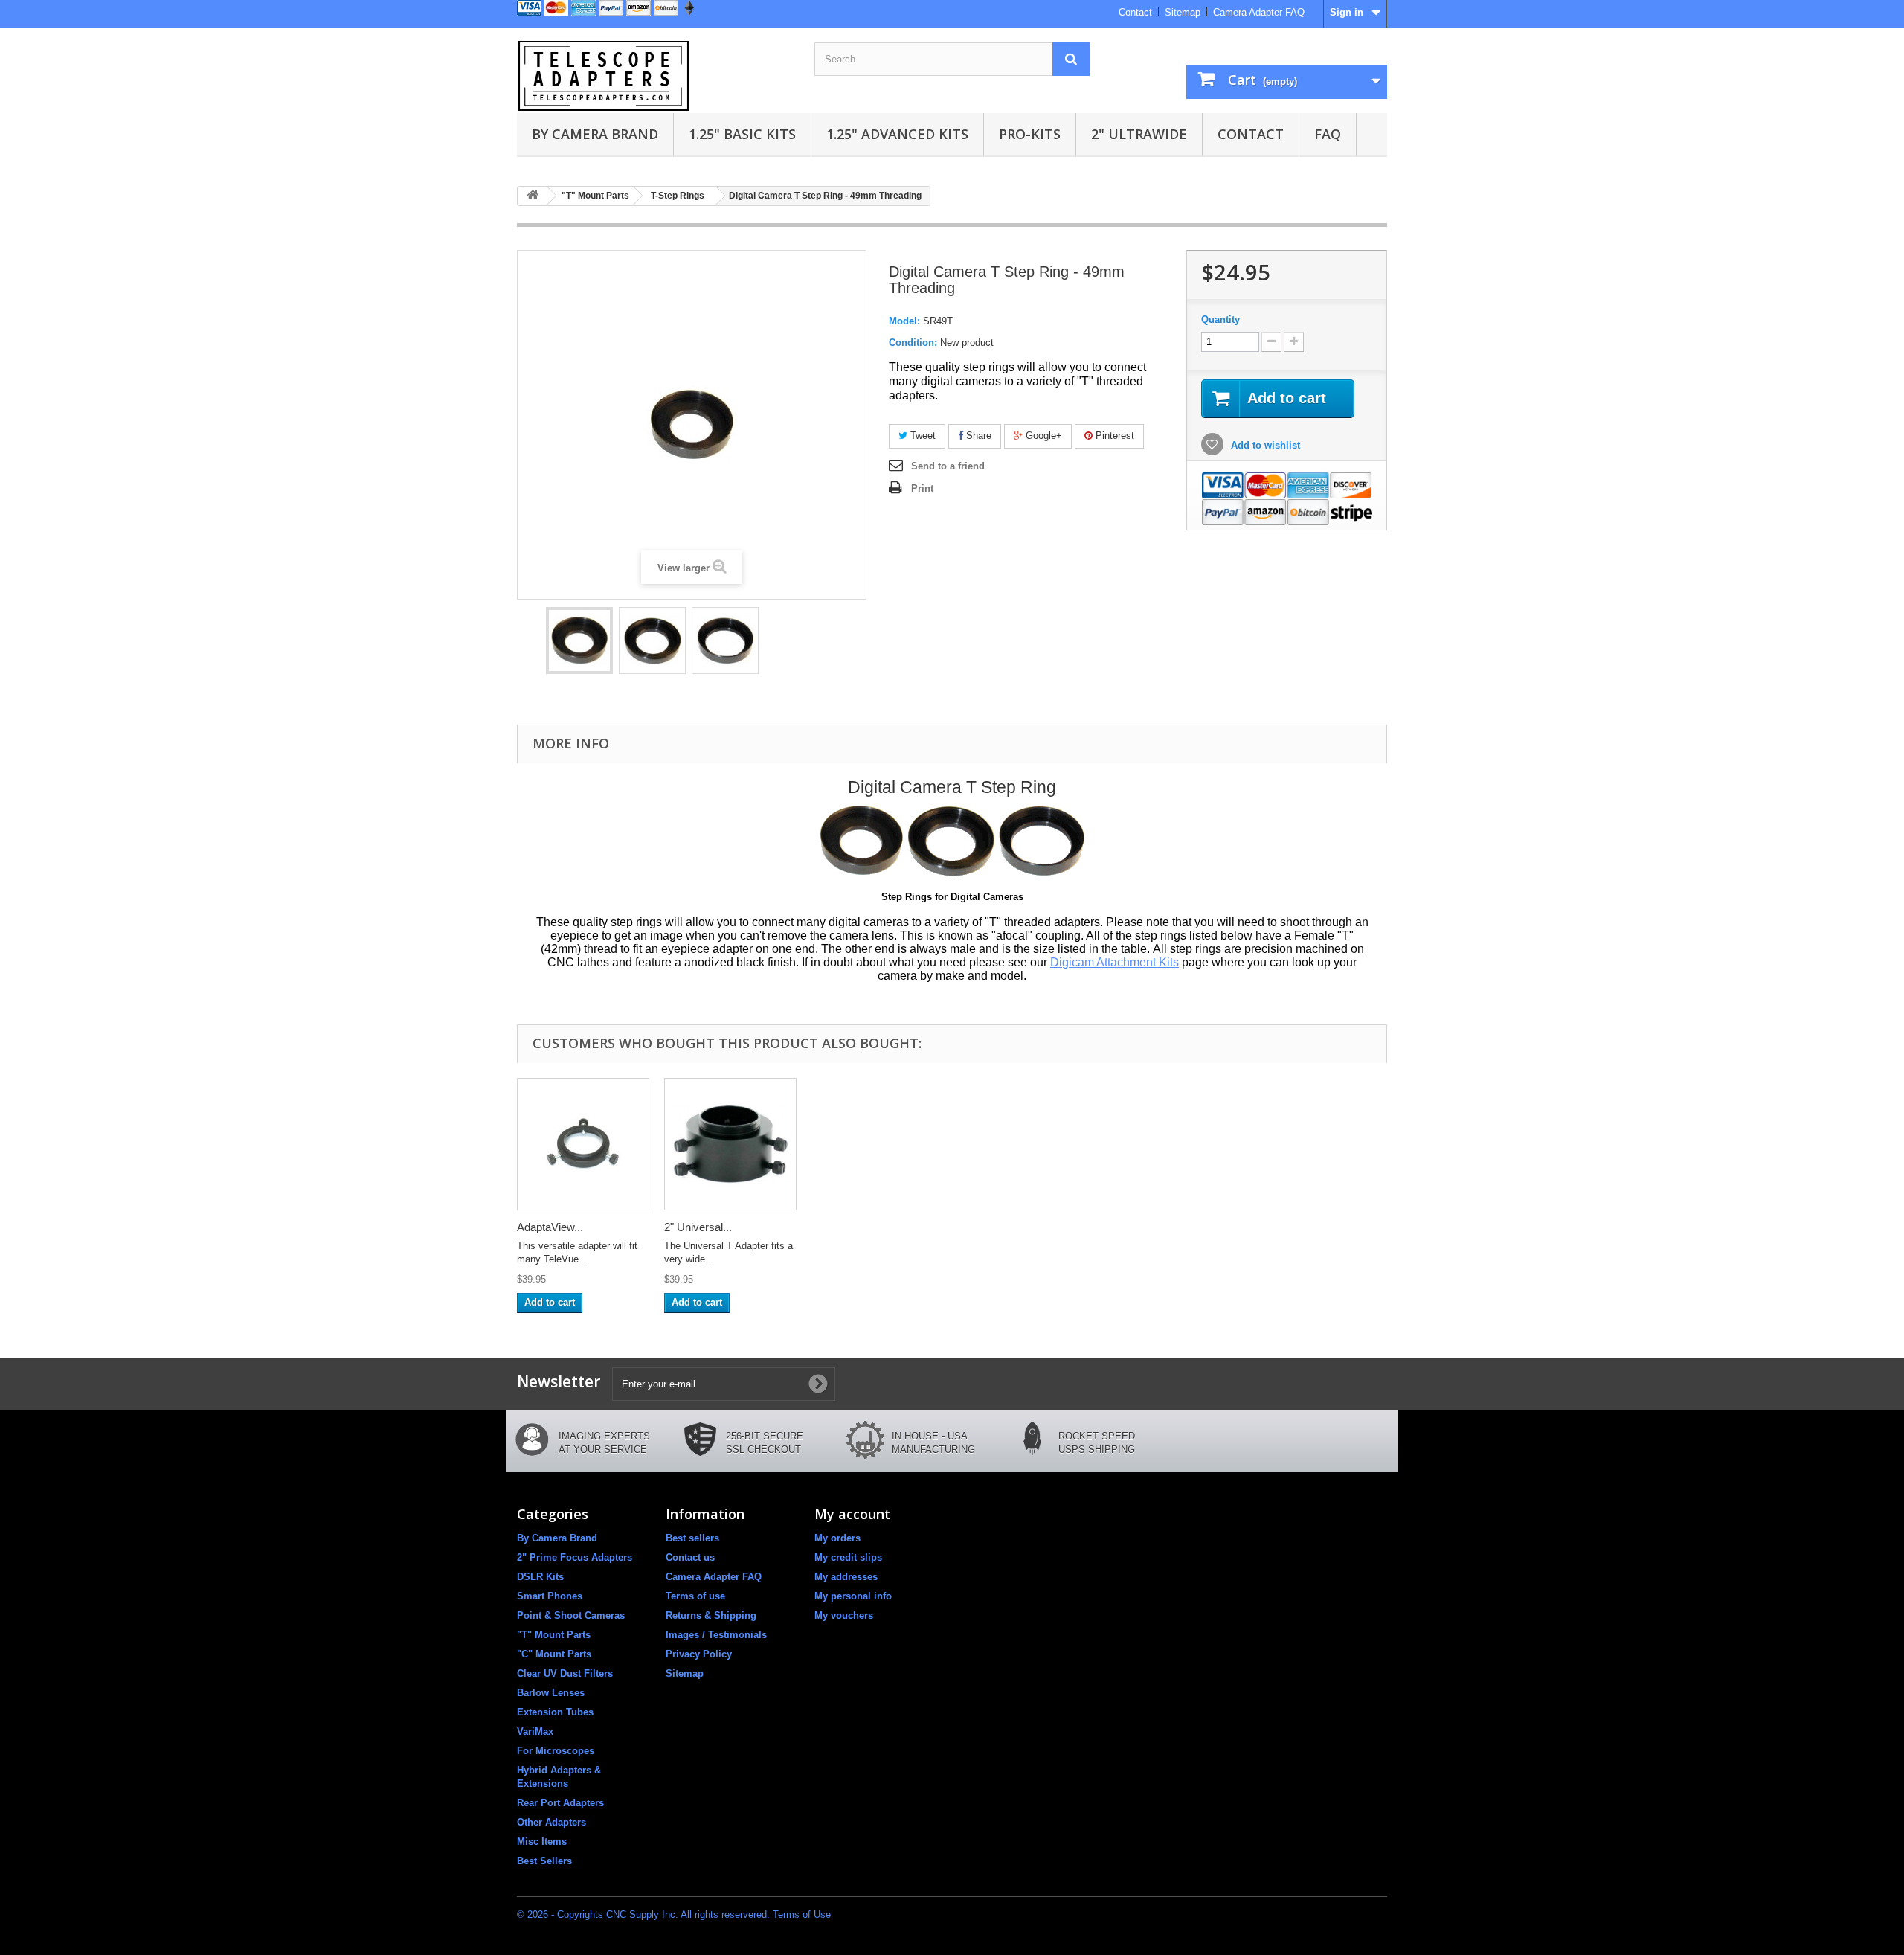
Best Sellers (544, 1861)
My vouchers (844, 1615)
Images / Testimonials (716, 1635)
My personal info (853, 1596)
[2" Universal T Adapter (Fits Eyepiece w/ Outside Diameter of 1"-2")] (730, 1144)
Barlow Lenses (551, 1693)
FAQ (1328, 134)
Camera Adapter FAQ (1259, 12)
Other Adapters (551, 1822)
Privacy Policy (699, 1654)
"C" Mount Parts (554, 1654)
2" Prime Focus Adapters (575, 1557)
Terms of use (695, 1596)
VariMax (535, 1731)
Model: (904, 321)
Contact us (690, 1557)
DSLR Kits (540, 1577)
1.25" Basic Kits (742, 134)
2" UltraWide (1139, 134)
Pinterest (1113, 436)
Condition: (913, 343)
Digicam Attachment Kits (1115, 962)
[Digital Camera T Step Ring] (579, 641)
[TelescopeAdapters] (654, 76)
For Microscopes (556, 1751)
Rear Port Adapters (560, 1803)
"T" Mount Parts (554, 1635)
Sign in (1347, 12)
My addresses (846, 1577)
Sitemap (1183, 12)
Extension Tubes (555, 1712)
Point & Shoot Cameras (571, 1615)
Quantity (1220, 320)
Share (977, 436)
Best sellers (692, 1538)
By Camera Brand (595, 134)
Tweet (922, 436)
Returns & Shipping (711, 1615)
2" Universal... (698, 1227)
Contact (1135, 12)
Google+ (1042, 436)
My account (852, 1514)
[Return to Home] (533, 196)
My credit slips (848, 1557)
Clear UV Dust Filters (565, 1673)
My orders (837, 1538)
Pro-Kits (1030, 134)
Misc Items (542, 1842)
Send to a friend (948, 466)
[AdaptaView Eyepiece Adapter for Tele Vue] (583, 1144)
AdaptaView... (550, 1227)
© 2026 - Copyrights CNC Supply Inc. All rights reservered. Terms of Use (674, 1914)
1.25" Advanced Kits (897, 134)
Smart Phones (550, 1596)
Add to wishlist (1264, 445)
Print (922, 488)
